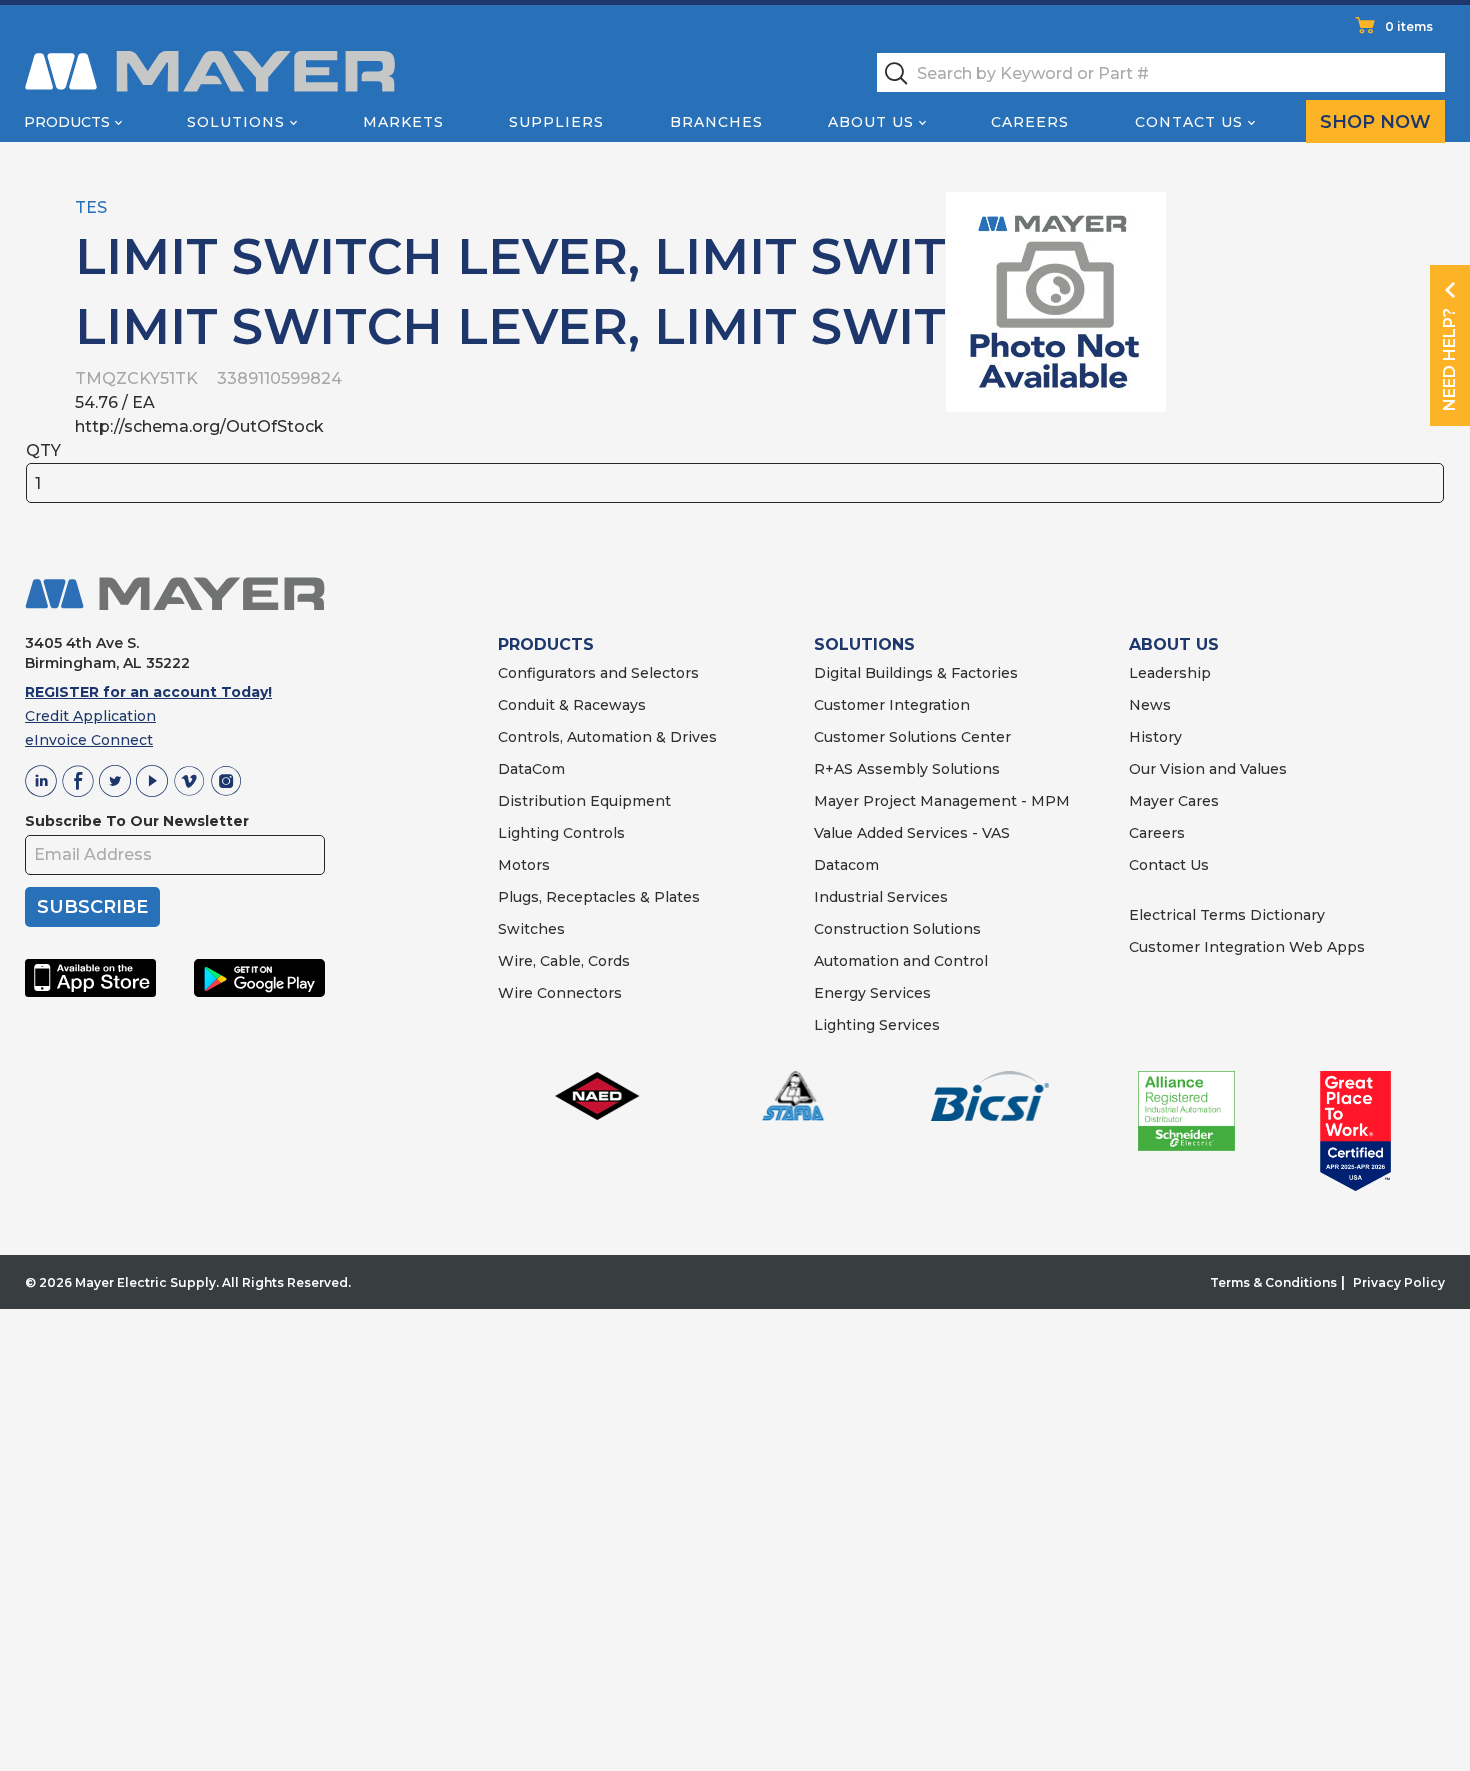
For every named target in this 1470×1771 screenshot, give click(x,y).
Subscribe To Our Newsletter (137, 821)
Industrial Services (881, 897)
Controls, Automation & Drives (607, 737)
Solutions (236, 122)
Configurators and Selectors (598, 673)
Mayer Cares (1174, 801)
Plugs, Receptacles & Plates (599, 897)
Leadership (1170, 673)
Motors (524, 865)
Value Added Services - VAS (912, 833)
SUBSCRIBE (92, 907)
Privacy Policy (1399, 1282)
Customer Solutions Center (912, 737)
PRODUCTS (546, 644)
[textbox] (1161, 72)
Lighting (528, 833)
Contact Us (1189, 122)
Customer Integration (892, 705)
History (1155, 737)
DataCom (531, 769)
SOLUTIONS (864, 644)
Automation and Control (901, 961)
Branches (716, 122)
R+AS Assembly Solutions (907, 769)
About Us (871, 122)
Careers (1030, 122)
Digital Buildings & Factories (916, 673)
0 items (1409, 26)
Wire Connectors (560, 993)
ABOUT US (1174, 644)
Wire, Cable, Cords (564, 961)
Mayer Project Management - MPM (942, 801)
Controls (592, 833)
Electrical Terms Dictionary (1227, 915)
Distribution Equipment (584, 801)
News (1150, 705)
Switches (531, 929)
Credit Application (90, 716)
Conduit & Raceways (572, 705)
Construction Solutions (897, 929)
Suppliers (556, 122)
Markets (403, 122)
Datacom (846, 865)
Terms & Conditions (1273, 1282)
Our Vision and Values (1208, 769)
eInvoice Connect (89, 740)
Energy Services (872, 993)
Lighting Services (877, 1025)
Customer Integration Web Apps (1247, 947)
